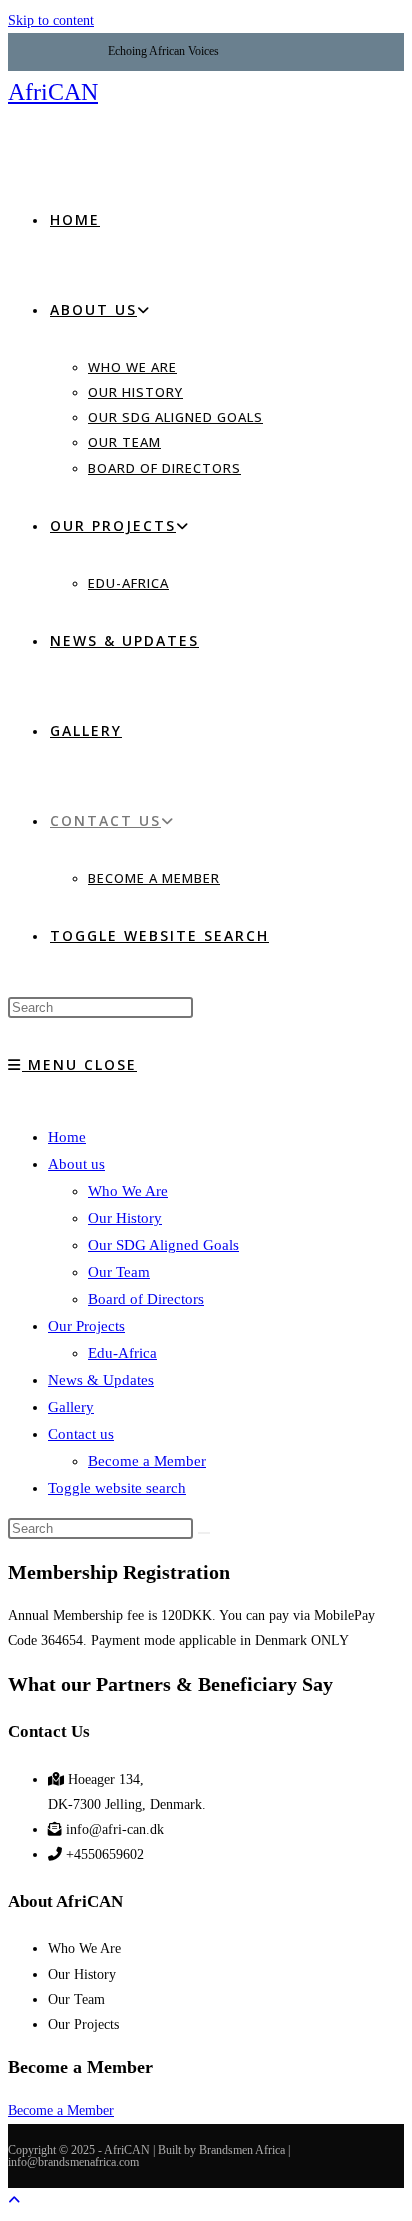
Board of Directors (146, 1299)
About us (76, 1164)
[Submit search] (204, 1533)
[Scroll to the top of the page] (14, 2200)
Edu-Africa (122, 1353)
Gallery (71, 1407)
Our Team (119, 1272)
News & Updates (101, 1380)
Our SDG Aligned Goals (163, 1245)
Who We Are (128, 1191)
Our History (125, 1218)
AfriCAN (53, 92)
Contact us (81, 1434)
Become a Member (147, 1461)
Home (67, 1137)
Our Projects (86, 1326)
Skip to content (51, 20)
